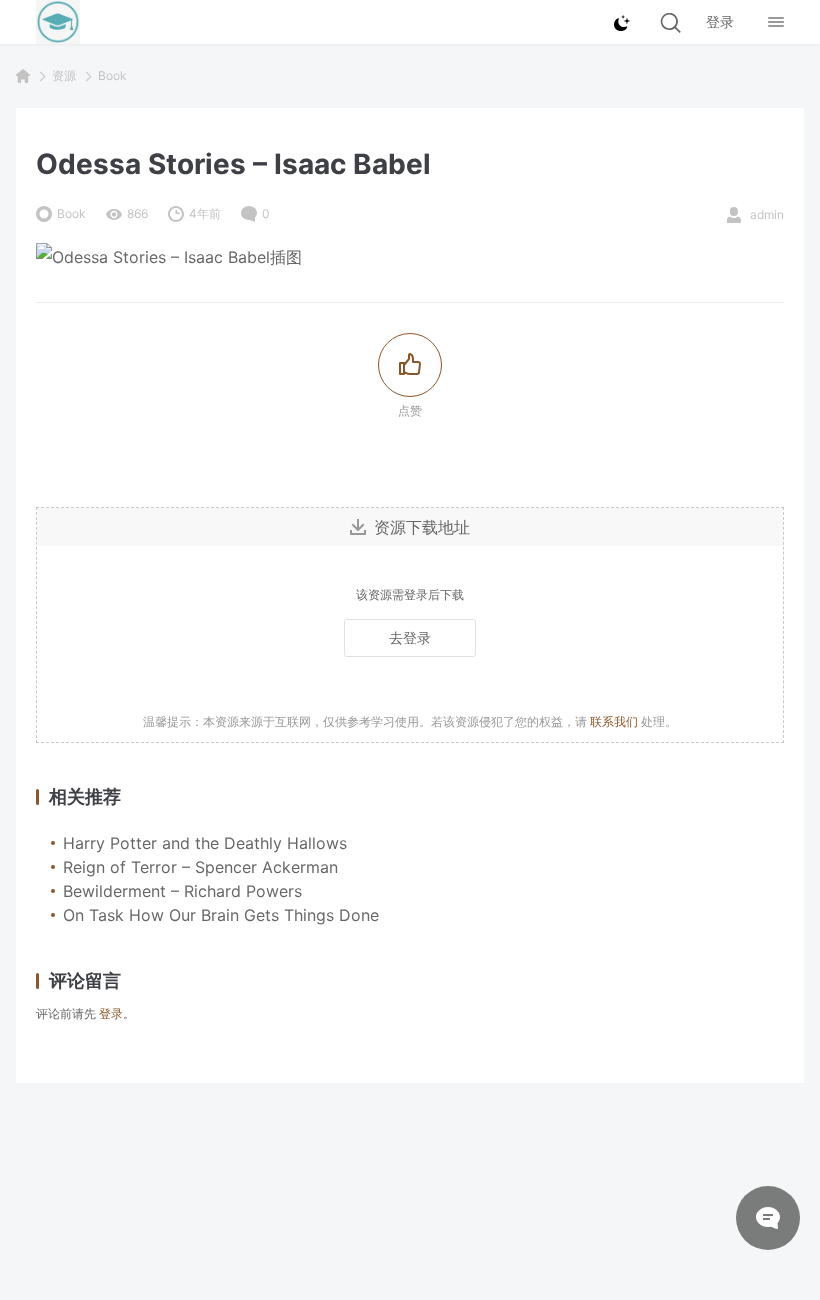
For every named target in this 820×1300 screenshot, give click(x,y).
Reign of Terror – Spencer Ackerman (200, 867)
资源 (64, 75)
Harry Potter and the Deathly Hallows (205, 843)
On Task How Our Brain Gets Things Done (221, 915)
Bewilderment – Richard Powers (182, 891)
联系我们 (614, 721)
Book (112, 75)
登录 (111, 1013)
